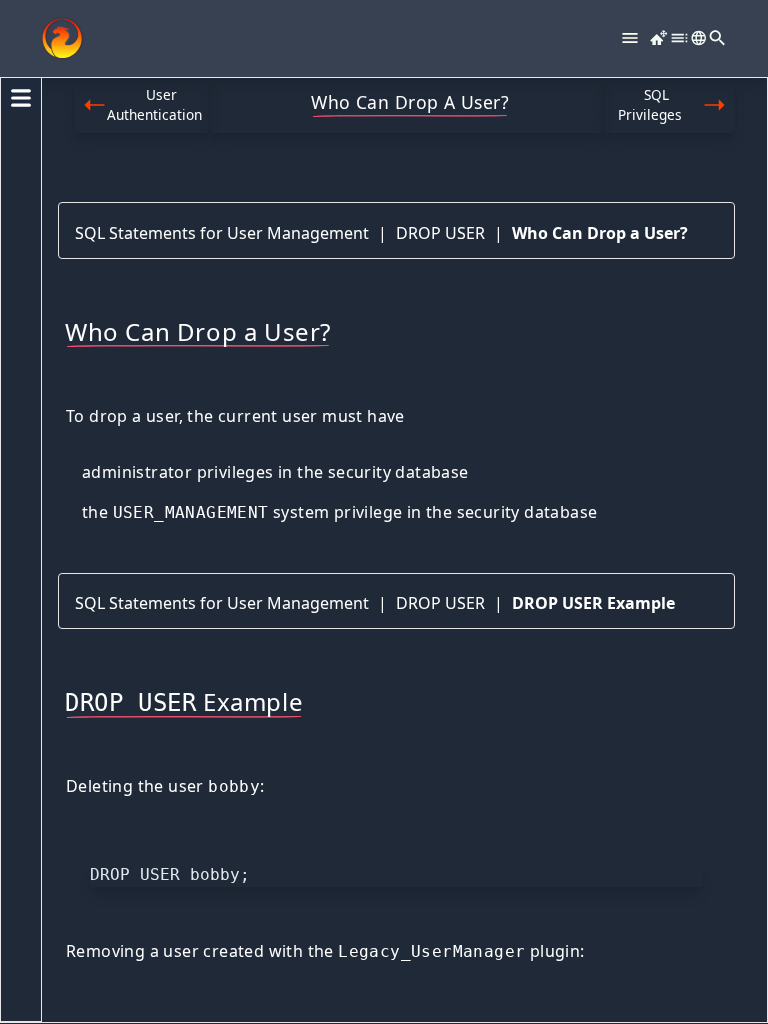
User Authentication (154, 104)
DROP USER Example (593, 603)
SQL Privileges (650, 104)
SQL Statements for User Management (222, 233)
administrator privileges (178, 472)
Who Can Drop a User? (600, 233)
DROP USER (440, 233)
